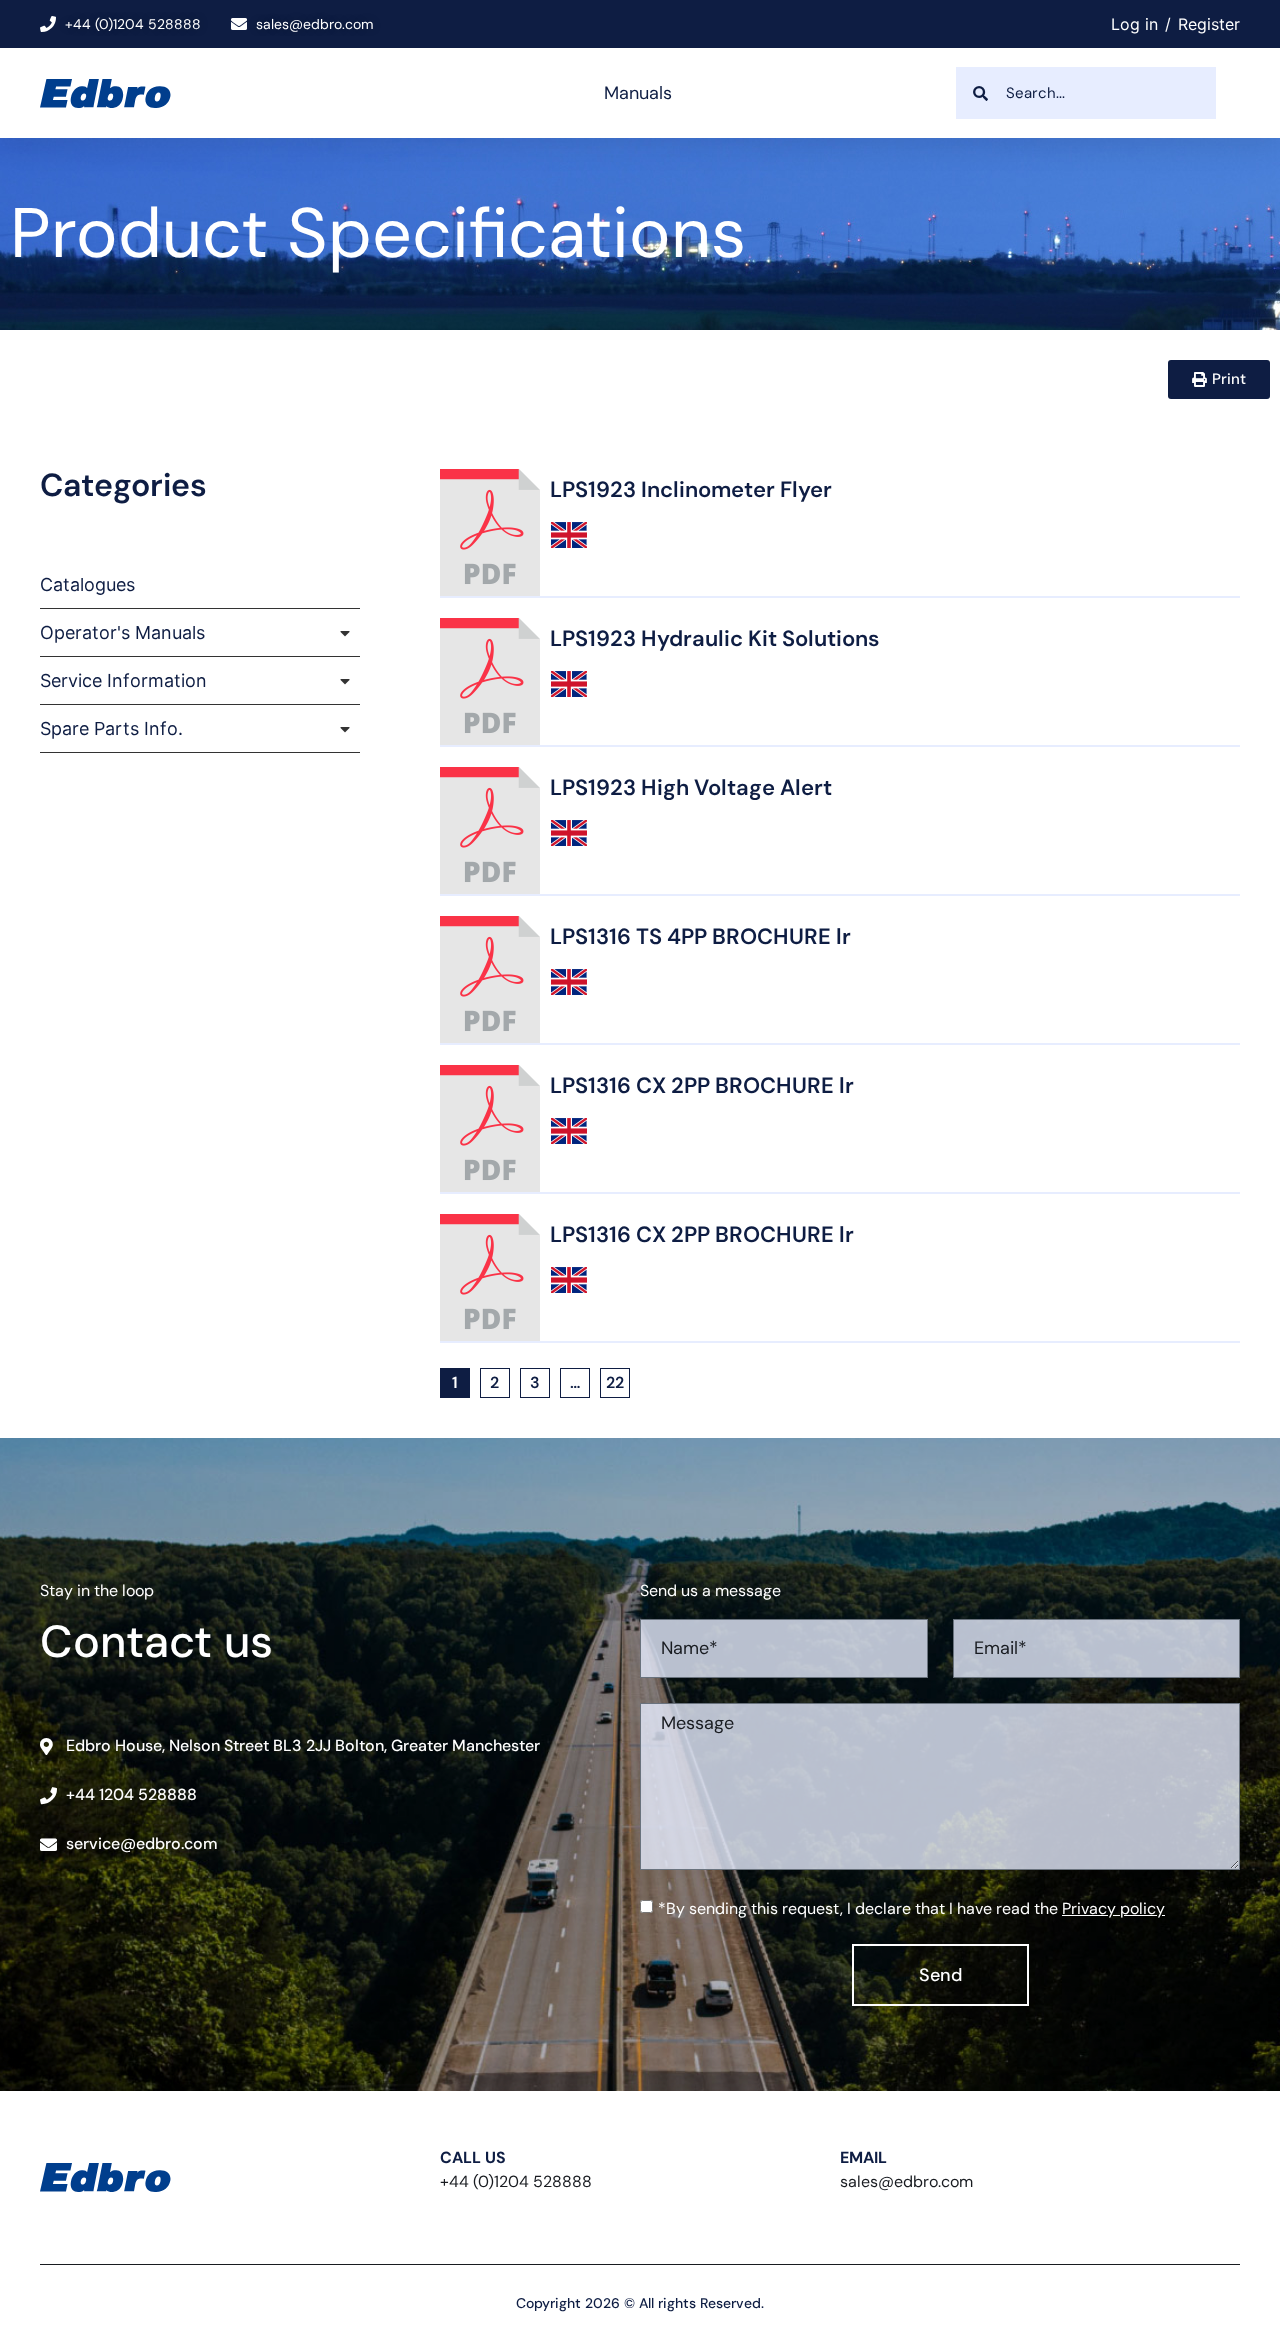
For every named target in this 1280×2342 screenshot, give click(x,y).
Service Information (123, 680)
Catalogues (87, 584)
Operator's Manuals (122, 632)
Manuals (638, 93)
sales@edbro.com (906, 2181)
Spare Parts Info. (111, 728)
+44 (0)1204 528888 (516, 2181)
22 (618, 1380)
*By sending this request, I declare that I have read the (911, 1908)
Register (1209, 24)
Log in (1134, 24)
